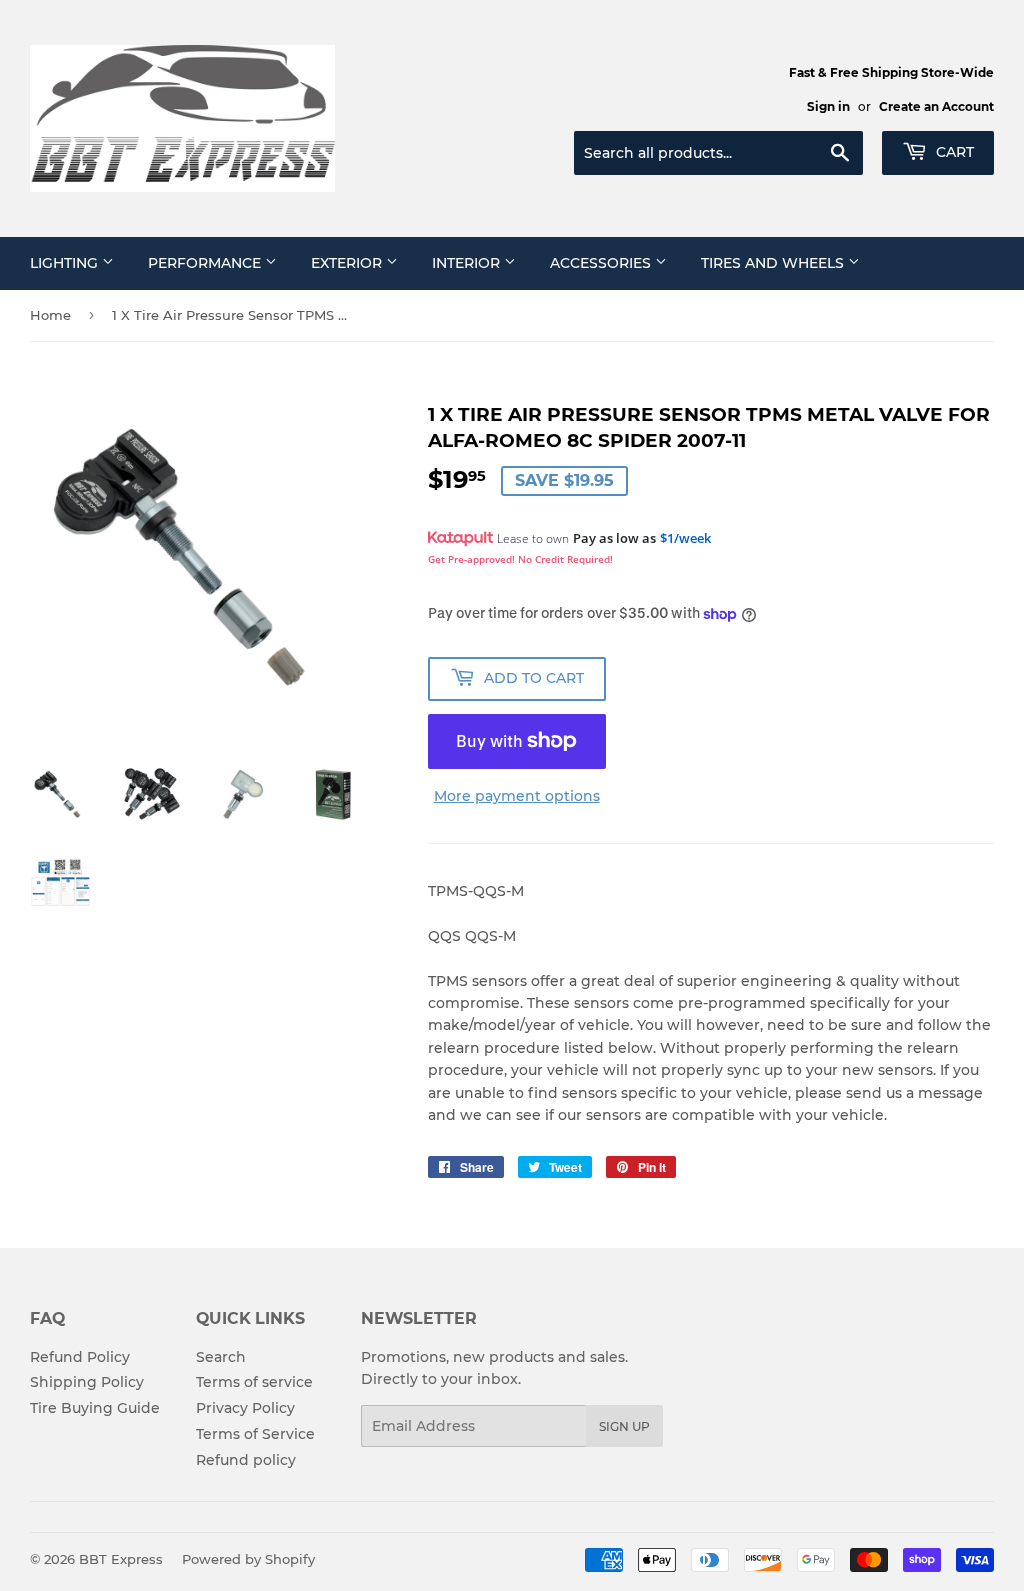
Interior (468, 263)
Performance (206, 263)
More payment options (517, 796)
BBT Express (121, 1559)
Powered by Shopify (248, 1559)
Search (221, 1357)
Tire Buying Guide (95, 1408)
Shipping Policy (87, 1382)
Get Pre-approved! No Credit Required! (520, 559)
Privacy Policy (245, 1408)
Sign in (828, 106)
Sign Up (624, 1426)
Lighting (66, 263)
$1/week (685, 538)
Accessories (602, 263)
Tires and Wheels (774, 263)
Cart (953, 152)
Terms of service (254, 1382)
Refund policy (246, 1460)
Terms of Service (255, 1434)
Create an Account (936, 106)
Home (50, 315)
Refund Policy (80, 1357)
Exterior (348, 263)
